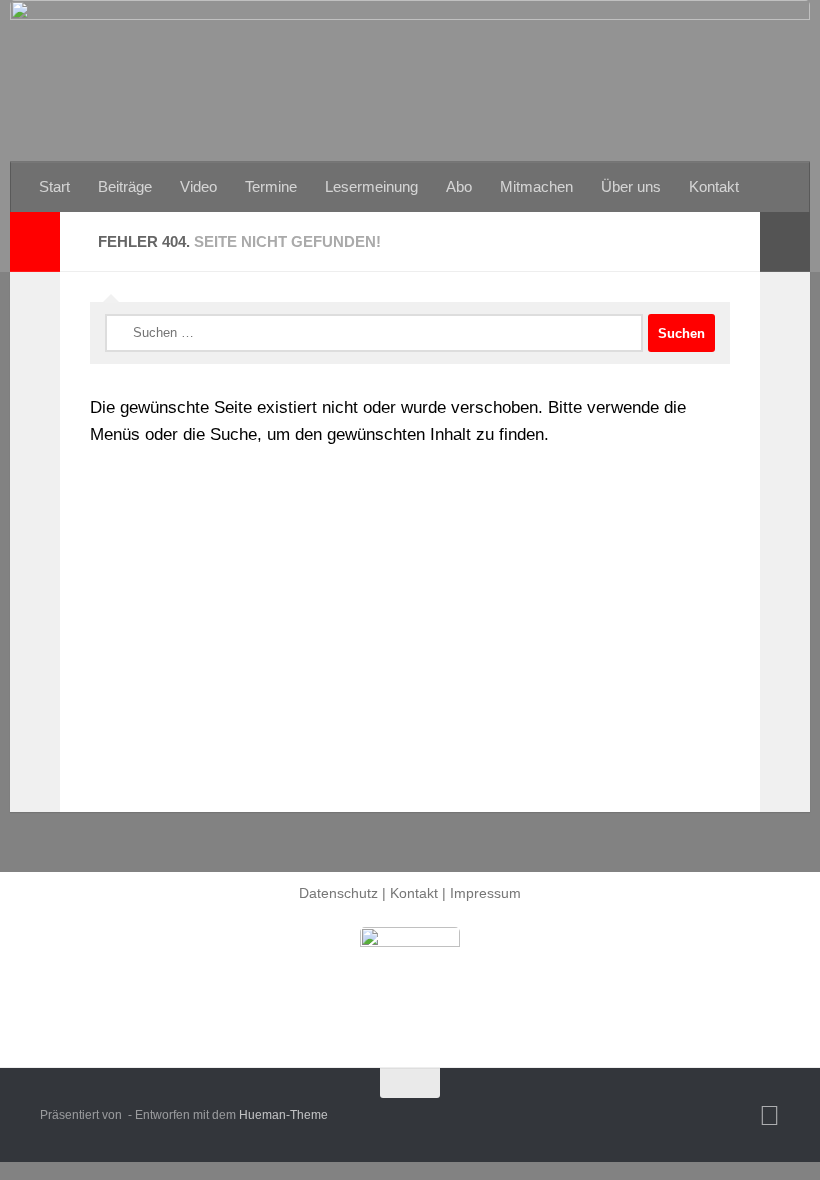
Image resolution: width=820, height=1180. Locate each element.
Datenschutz (338, 893)
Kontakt (714, 186)
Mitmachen (536, 186)
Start (54, 186)
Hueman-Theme (283, 1115)
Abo (459, 186)
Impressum (485, 893)
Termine (271, 186)
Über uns (631, 186)
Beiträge (125, 186)
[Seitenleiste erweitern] (35, 242)
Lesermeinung (371, 186)
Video (198, 186)
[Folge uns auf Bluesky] (769, 1116)
